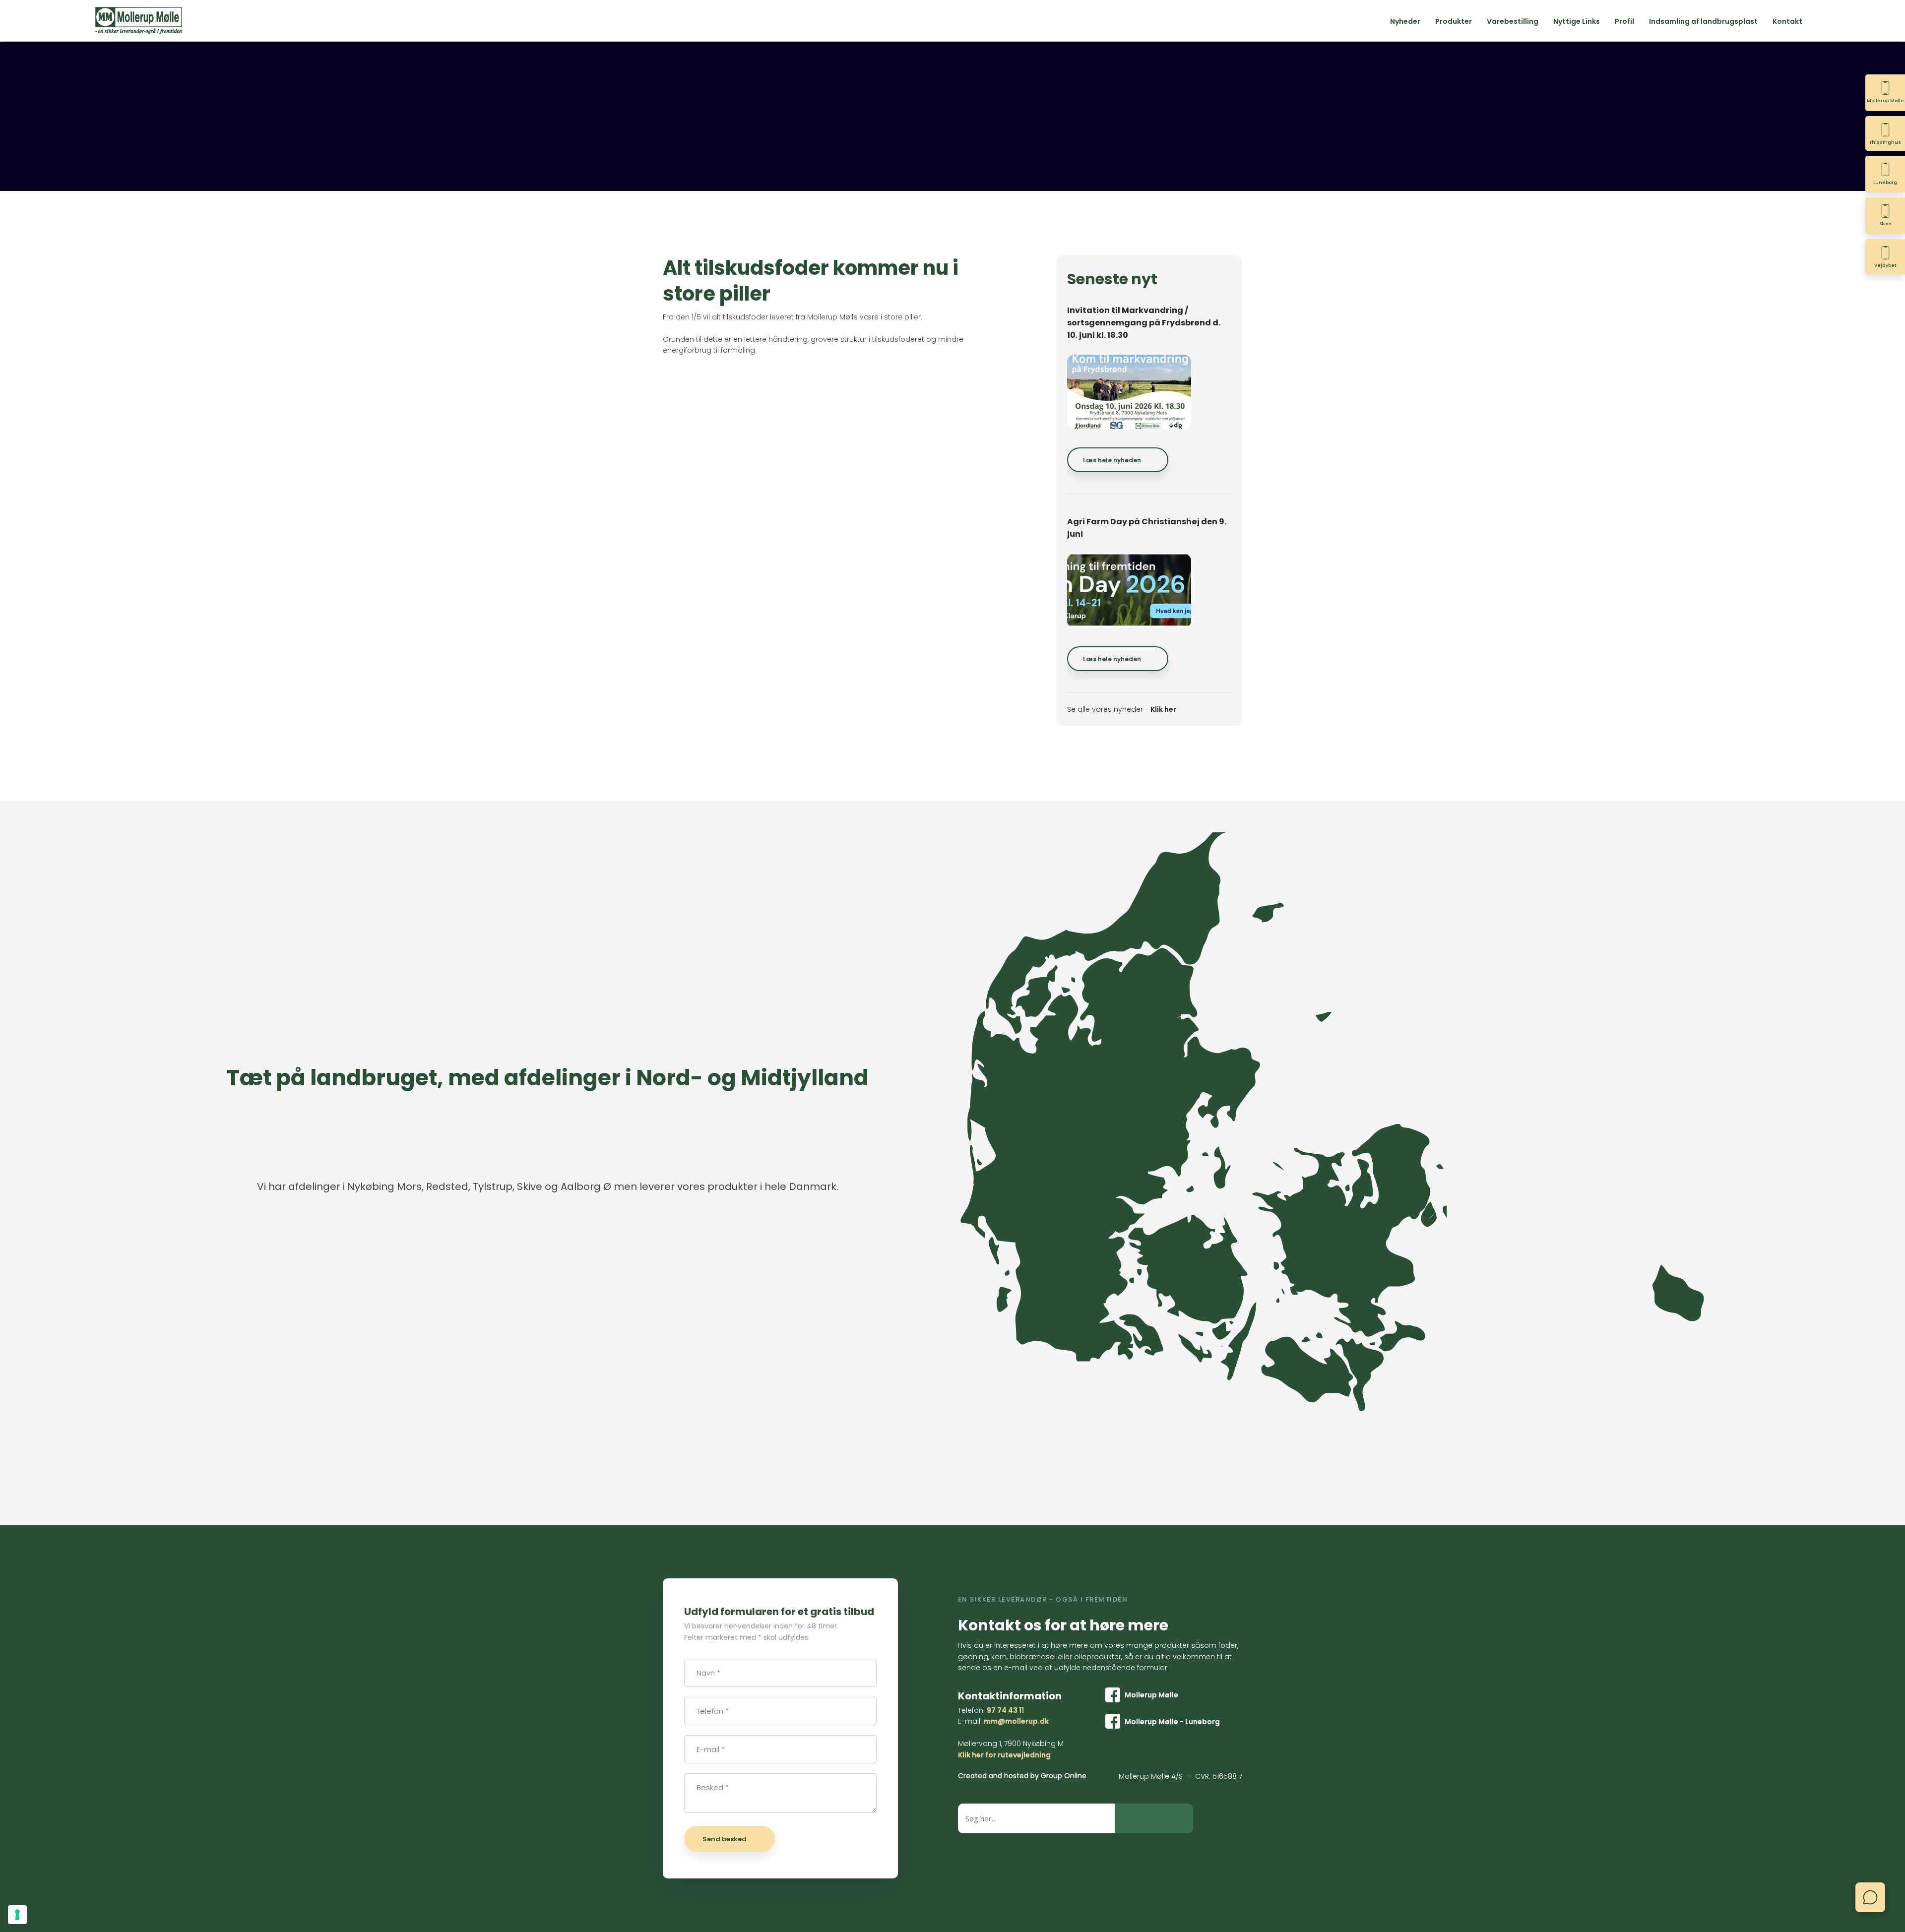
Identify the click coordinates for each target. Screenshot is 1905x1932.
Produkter (1454, 21)
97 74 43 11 (1005, 1710)
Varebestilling (1513, 21)
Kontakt (1787, 21)
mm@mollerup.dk (1016, 1721)
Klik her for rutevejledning (1004, 1755)
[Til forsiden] (139, 21)
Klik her (1163, 709)
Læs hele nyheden (1112, 460)
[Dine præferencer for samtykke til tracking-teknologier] (17, 1915)
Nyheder (1405, 21)
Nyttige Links (1577, 21)
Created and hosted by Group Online (1022, 1776)
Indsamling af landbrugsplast (1703, 21)
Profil (1624, 21)
